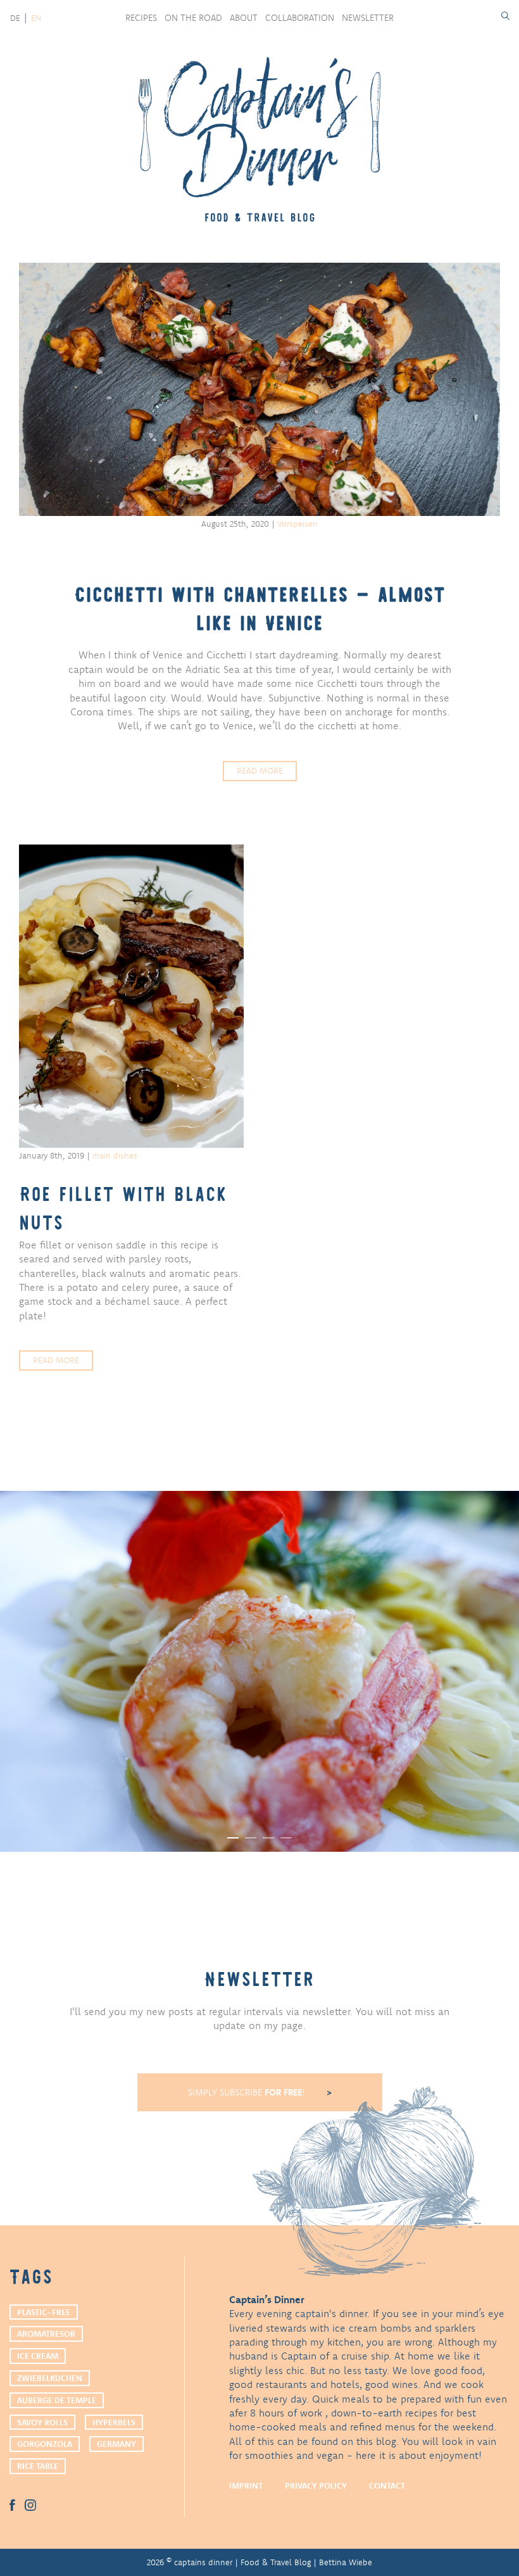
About (244, 18)
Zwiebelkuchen (50, 2378)
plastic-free (44, 2312)
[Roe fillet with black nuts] (131, 996)
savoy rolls (42, 2422)
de (15, 18)
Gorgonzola (45, 2444)
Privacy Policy (316, 2485)
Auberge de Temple (57, 2400)
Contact (387, 2485)
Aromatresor (46, 2334)
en (36, 18)
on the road (193, 18)
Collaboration (300, 18)
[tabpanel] (259, 1671)
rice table (38, 2466)
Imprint (246, 2485)
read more (260, 770)
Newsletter (368, 18)
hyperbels (114, 2422)
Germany (116, 2444)
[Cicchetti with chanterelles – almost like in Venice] (259, 389)
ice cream (38, 2356)
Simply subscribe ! (248, 2092)
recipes (141, 18)
